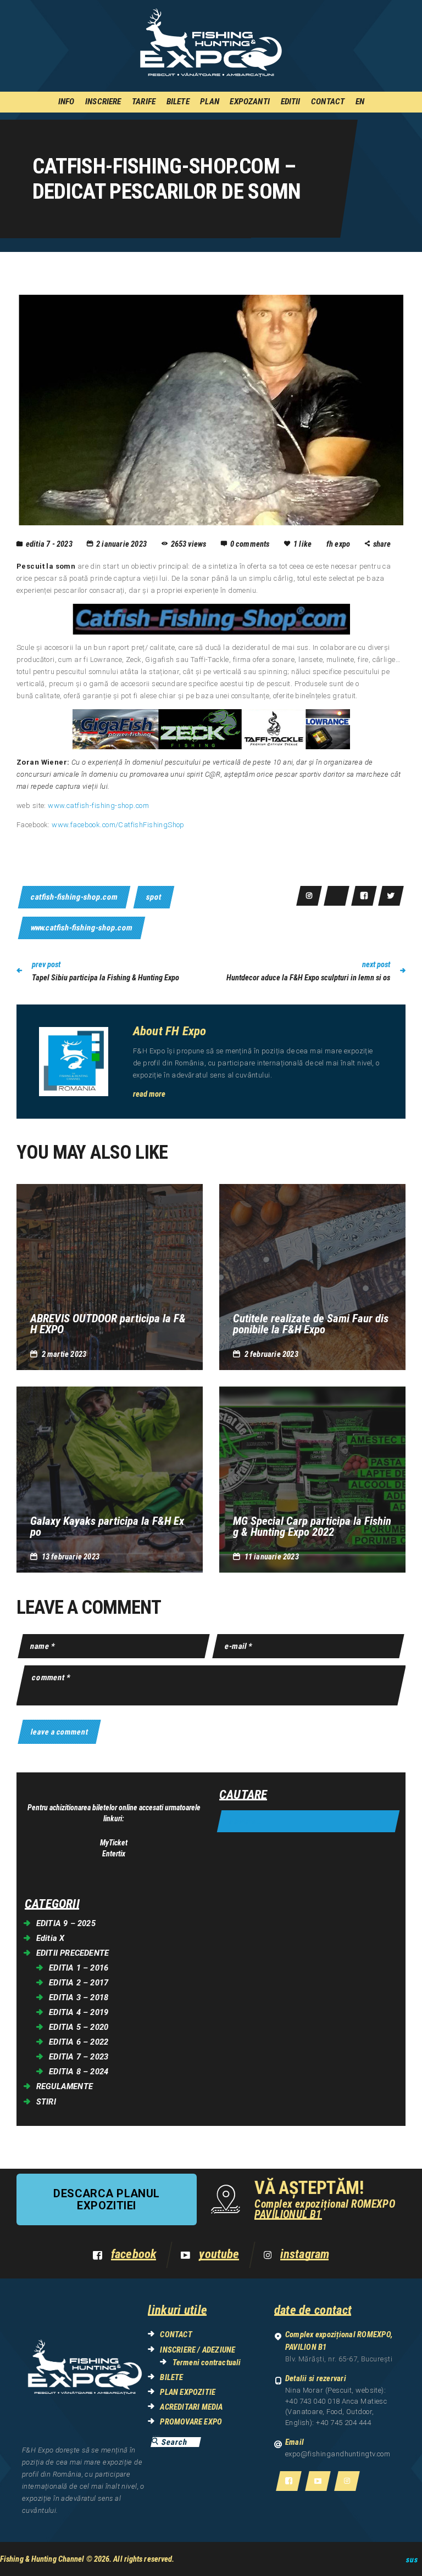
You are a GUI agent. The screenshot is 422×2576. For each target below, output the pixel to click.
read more (149, 1094)
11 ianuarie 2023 (272, 1557)
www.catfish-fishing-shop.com (98, 806)
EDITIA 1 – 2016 (79, 1968)
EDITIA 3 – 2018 (79, 1997)
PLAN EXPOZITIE (188, 2392)
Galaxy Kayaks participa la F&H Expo (107, 1526)
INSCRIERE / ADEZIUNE (198, 2350)
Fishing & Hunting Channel (42, 2559)
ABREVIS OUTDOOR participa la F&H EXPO (108, 1324)
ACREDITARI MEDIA (191, 2407)
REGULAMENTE (65, 2086)
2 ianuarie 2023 (121, 544)
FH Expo (339, 544)
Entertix (114, 1854)
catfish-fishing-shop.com (74, 897)
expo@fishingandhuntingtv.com (338, 2454)
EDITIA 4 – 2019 (79, 2012)
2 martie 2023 (64, 1354)
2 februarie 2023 (271, 1354)
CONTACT (176, 2334)
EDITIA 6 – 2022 (79, 2042)
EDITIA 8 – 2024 (79, 2072)
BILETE (171, 2377)
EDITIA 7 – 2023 (79, 2057)
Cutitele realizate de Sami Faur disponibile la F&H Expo (311, 1324)
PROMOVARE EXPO (191, 2422)
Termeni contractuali (207, 2362)
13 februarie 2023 (71, 1557)
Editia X (51, 1938)
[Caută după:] (308, 1822)
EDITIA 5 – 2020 (79, 2027)
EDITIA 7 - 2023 (49, 544)
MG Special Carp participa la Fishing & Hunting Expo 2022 (312, 1526)
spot (154, 897)
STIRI (46, 2102)
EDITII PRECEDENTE (73, 1953)
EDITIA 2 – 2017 (79, 1983)
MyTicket (114, 1843)
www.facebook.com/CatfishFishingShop (118, 825)
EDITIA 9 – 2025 (66, 1923)
